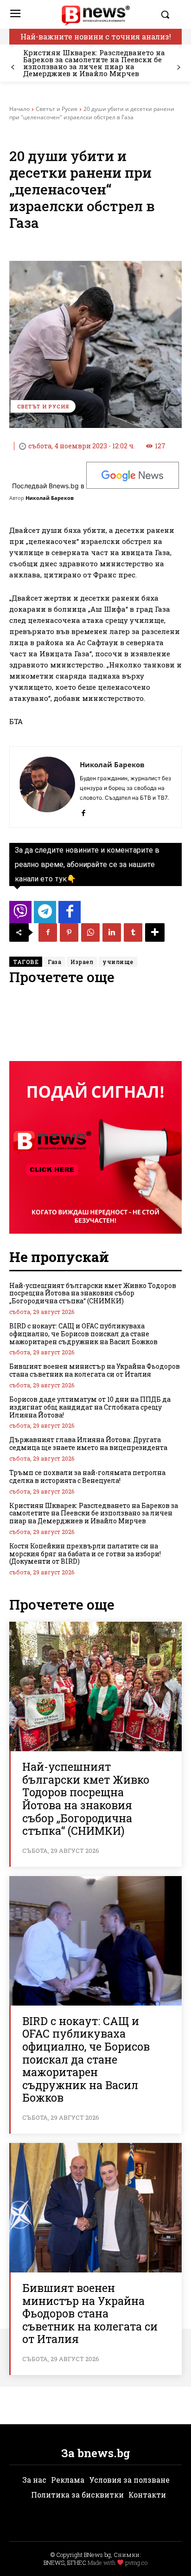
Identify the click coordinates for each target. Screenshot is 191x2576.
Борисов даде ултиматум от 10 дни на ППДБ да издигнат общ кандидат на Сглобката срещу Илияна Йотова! (90, 1407)
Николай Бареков (50, 498)
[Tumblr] (133, 932)
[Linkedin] (112, 932)
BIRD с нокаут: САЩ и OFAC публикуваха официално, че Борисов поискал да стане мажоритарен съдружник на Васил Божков (83, 1334)
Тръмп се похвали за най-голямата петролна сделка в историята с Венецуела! (87, 1476)
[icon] (20, 915)
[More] (155, 932)
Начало (19, 109)
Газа (54, 962)
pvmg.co (136, 2563)
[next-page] (178, 68)
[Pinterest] (69, 932)
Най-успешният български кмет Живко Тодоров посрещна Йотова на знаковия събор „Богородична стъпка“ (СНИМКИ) (93, 1293)
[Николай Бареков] (47, 787)
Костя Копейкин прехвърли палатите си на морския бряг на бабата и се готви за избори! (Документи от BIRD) (85, 1554)
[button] (169, 14)
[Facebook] (83, 811)
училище (118, 962)
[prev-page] (13, 68)
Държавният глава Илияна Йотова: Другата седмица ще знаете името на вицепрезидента (88, 1443)
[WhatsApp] (90, 932)
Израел (82, 962)
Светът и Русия (57, 109)
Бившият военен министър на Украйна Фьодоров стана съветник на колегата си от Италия (95, 1370)
